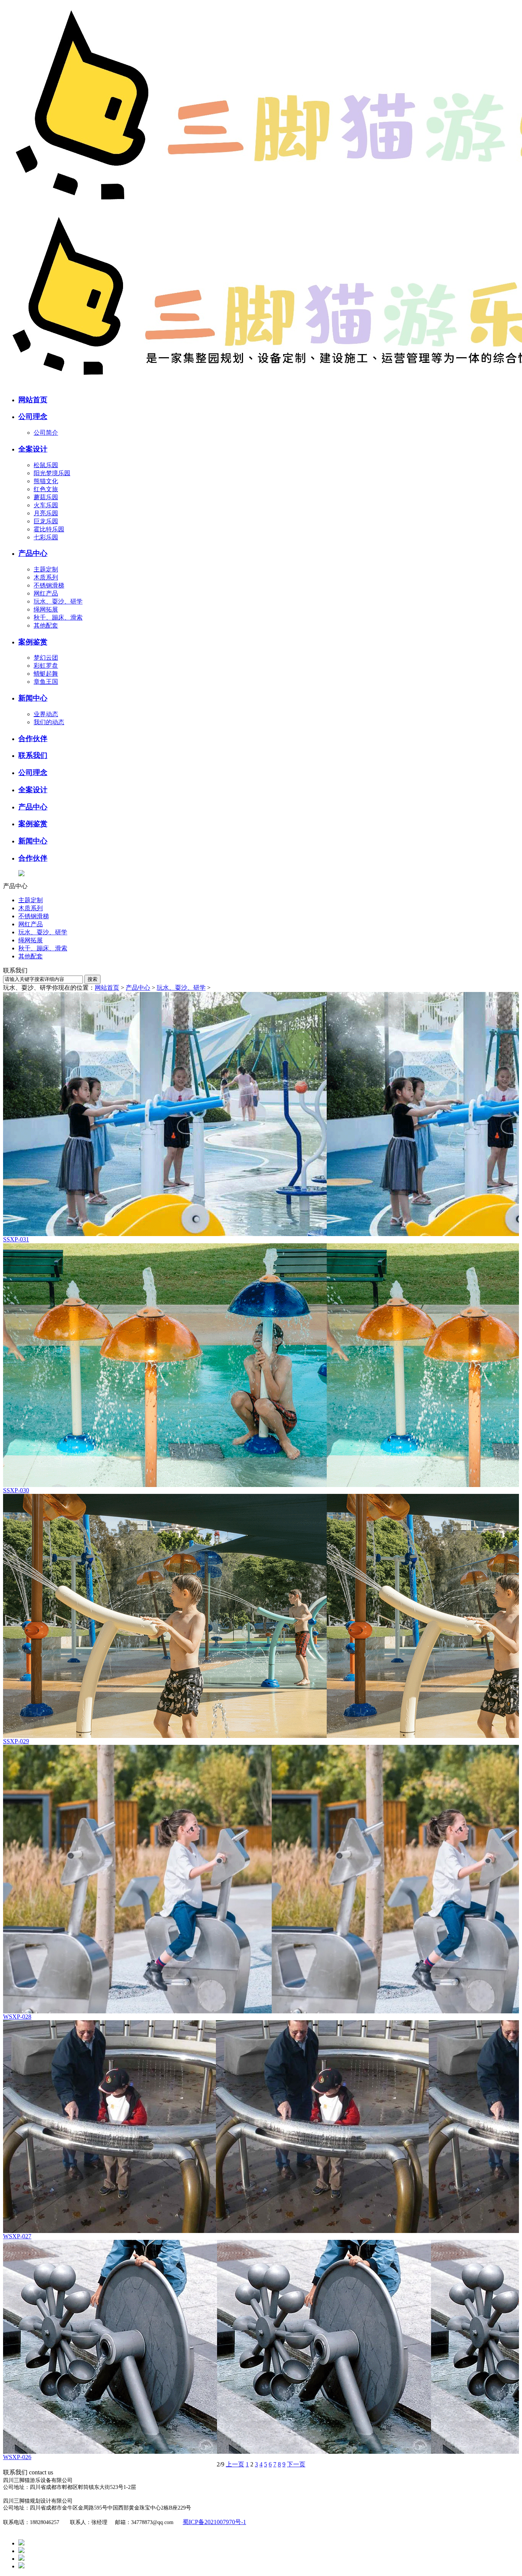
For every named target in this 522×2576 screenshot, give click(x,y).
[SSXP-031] (261, 1114)
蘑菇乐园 (46, 497)
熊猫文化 (46, 481)
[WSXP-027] (261, 2127)
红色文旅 (46, 489)
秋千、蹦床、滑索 (58, 617)
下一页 (296, 2464)
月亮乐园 (46, 513)
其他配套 (46, 625)
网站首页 (107, 988)
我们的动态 (49, 722)
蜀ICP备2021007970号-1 (214, 2522)
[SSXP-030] (261, 1365)
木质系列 (46, 577)
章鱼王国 (46, 682)
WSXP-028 (17, 2017)
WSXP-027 (17, 2236)
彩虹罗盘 (46, 666)
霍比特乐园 (49, 529)
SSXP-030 (16, 1490)
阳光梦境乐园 (52, 473)
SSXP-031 (16, 1239)
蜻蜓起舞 (46, 674)
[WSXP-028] (261, 1879)
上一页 (235, 2464)
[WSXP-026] (261, 2347)
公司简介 (46, 433)
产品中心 (138, 988)
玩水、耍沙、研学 (58, 601)
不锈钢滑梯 (49, 585)
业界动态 (46, 714)
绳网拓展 (46, 609)
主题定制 (46, 569)
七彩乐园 (46, 537)
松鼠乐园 (46, 465)
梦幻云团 (46, 658)
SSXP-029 (16, 1741)
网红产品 (46, 593)
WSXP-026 (17, 2457)
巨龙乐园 (46, 521)
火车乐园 (46, 505)
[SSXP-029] (261, 1616)
